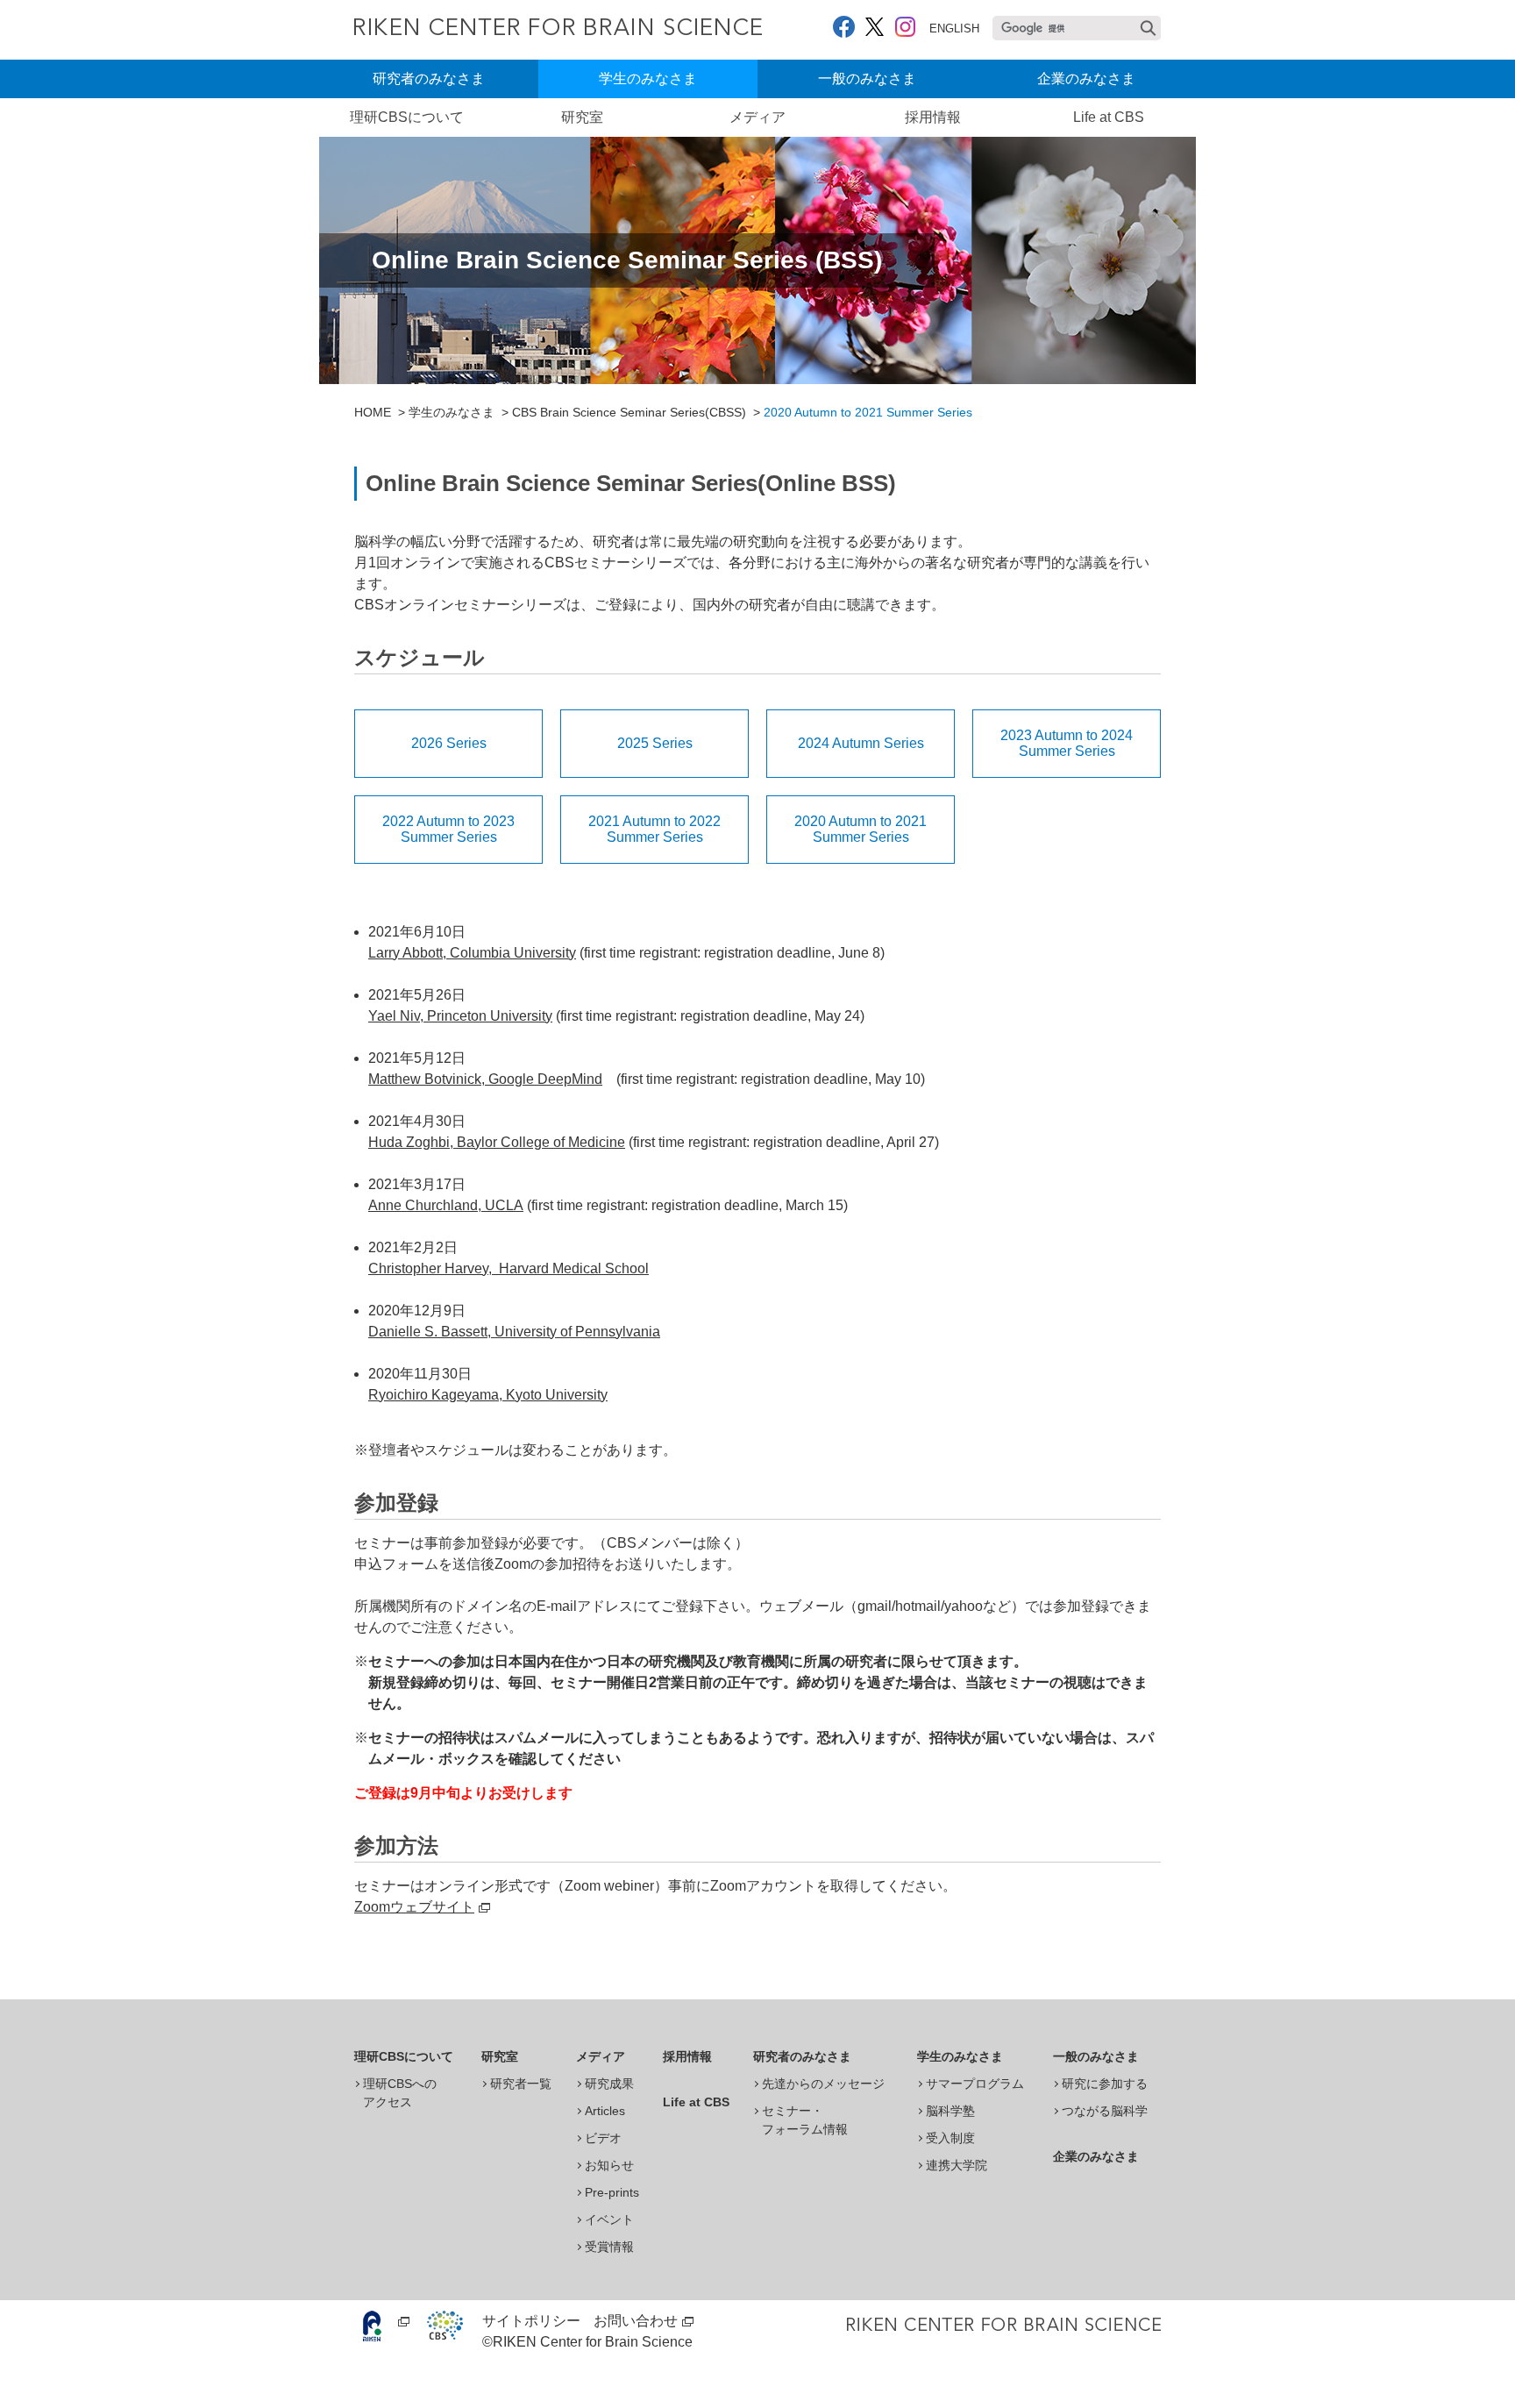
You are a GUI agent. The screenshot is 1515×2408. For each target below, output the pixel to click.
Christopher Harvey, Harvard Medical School (509, 1268)
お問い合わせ (636, 2321)
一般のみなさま (867, 78)
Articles (605, 2111)
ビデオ (603, 2138)
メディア (757, 117)
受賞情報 (609, 2247)
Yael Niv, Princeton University (460, 1016)
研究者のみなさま (429, 78)
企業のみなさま (1086, 78)
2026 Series (449, 743)
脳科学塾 (950, 2111)
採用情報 (933, 117)
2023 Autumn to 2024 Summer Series (1067, 743)
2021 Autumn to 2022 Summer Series (654, 829)
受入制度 (950, 2138)
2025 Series (655, 743)
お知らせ (609, 2165)
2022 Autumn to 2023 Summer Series (448, 829)
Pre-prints (612, 2192)
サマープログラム (975, 2084)
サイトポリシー (531, 2321)
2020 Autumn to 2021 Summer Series (861, 829)
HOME (373, 412)
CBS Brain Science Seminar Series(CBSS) (629, 412)
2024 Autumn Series (861, 743)
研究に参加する (1105, 2084)
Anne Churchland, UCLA (446, 1205)
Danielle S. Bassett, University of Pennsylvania (514, 1332)
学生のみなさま (648, 78)
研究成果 (609, 2084)
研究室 (582, 117)
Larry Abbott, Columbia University (472, 953)
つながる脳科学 (1105, 2111)
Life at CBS (1109, 117)
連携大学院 (957, 2165)
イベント (609, 2219)
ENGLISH (954, 28)
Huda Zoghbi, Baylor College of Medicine (497, 1142)
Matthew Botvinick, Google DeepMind (485, 1079)
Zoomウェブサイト (414, 1907)
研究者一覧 (521, 2084)
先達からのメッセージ (823, 2084)
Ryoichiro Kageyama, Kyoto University (488, 1395)
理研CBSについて (407, 117)
